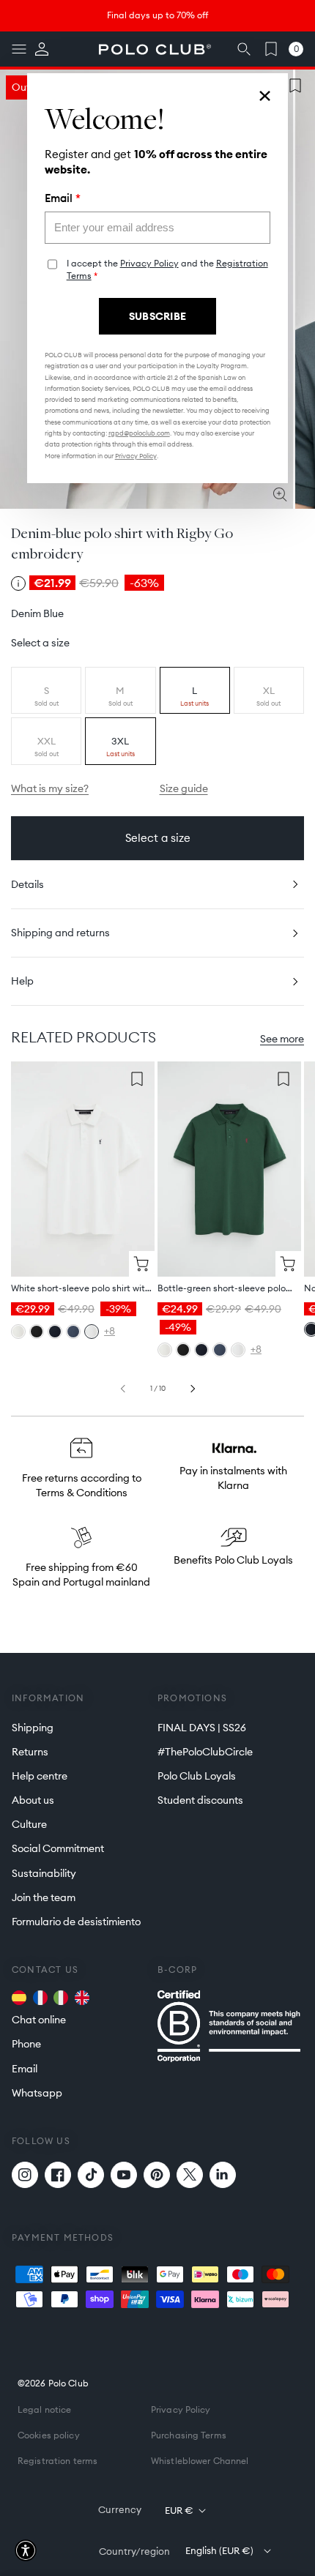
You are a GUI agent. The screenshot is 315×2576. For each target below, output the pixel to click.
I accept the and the (167, 269)
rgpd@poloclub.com (139, 433)
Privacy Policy (149, 263)
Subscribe (158, 316)
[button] (26, 2550)
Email (63, 198)
